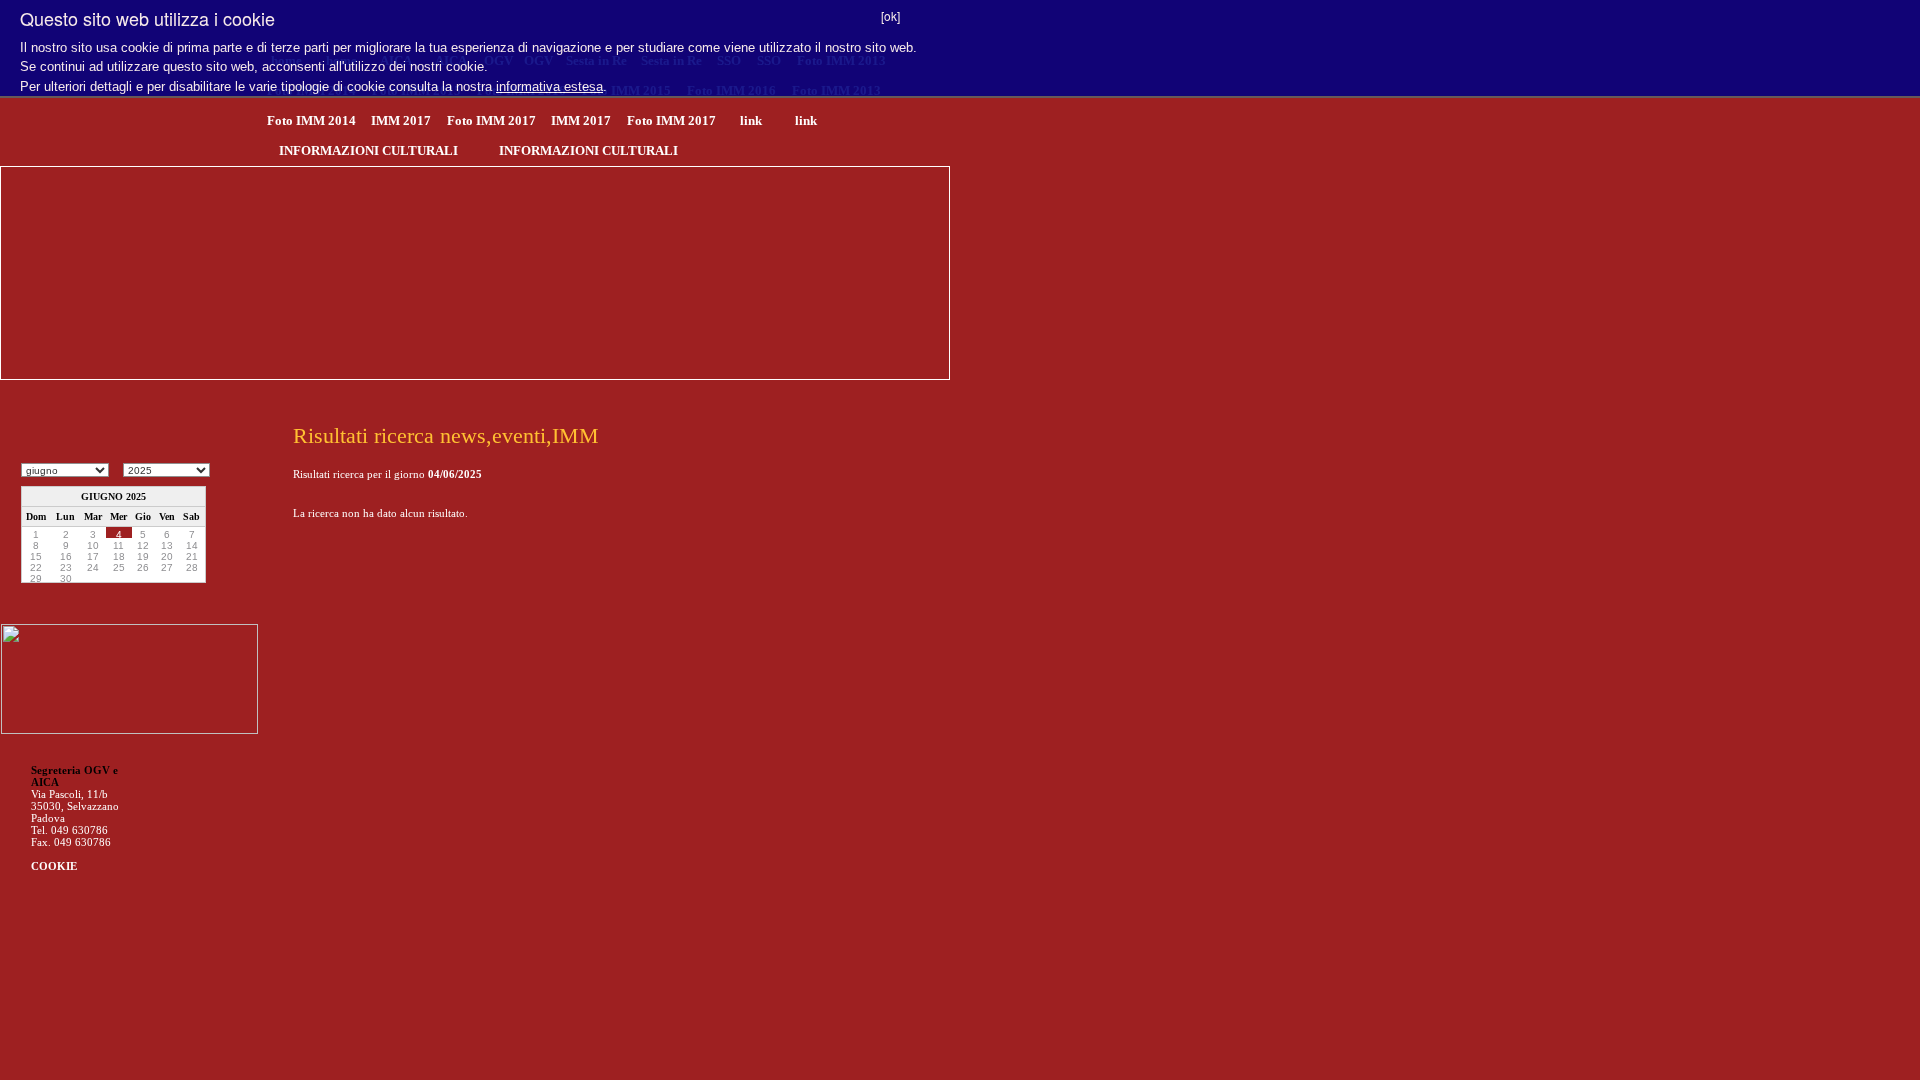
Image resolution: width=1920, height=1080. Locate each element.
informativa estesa (549, 86)
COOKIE (54, 866)
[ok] (890, 15)
